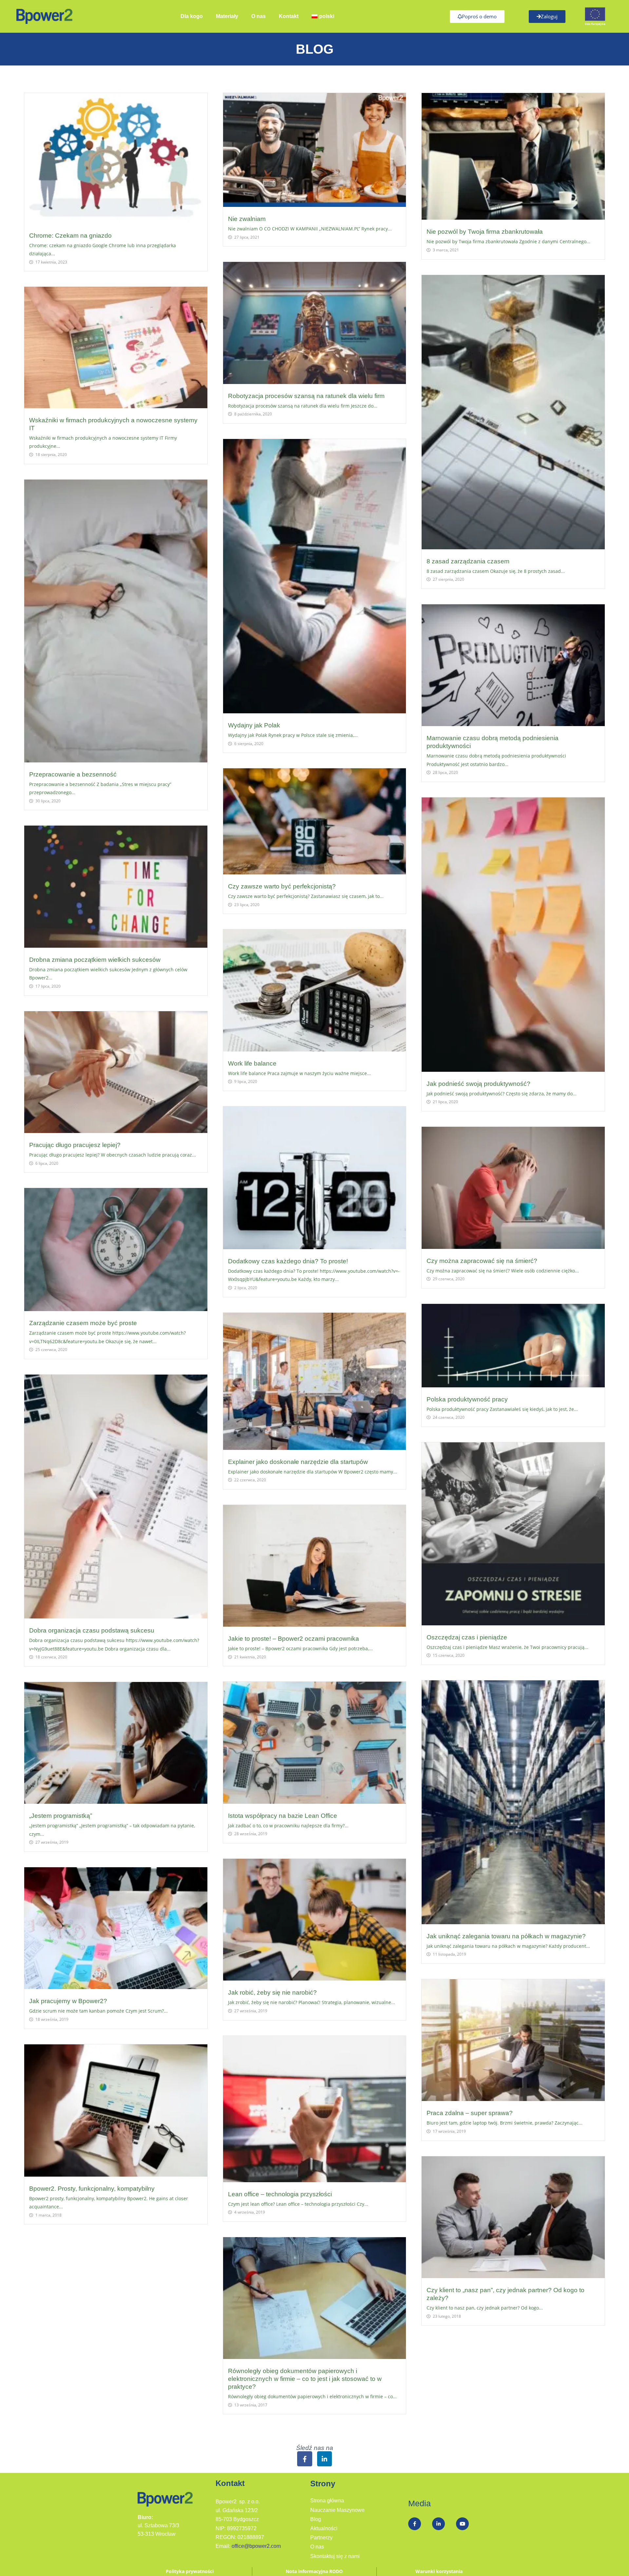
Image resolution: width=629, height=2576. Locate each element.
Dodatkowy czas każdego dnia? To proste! (288, 1261)
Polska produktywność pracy (467, 1399)
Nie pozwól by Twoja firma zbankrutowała (485, 232)
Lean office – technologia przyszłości (280, 2194)
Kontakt (289, 16)
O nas (258, 16)
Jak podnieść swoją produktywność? (478, 1084)
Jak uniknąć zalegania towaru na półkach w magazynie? (506, 1936)
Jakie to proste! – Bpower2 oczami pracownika (294, 1639)
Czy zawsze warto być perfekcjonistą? (282, 886)
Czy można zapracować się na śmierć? (482, 1261)
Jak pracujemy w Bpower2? (68, 2001)
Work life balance (252, 1063)
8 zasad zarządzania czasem (468, 561)
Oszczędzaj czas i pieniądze (467, 1637)
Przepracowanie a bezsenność (73, 774)
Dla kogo (192, 16)
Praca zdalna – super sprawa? (470, 2113)
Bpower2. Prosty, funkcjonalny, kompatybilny (92, 2189)
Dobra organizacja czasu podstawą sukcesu (92, 1630)
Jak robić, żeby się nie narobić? (272, 1992)
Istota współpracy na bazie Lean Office (283, 1816)
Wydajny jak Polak (254, 725)
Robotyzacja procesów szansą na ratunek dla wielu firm (306, 396)
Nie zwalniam (247, 219)
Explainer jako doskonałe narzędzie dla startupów (298, 1462)
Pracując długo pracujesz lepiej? (75, 1145)
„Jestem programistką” (61, 1816)
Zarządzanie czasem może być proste (83, 1323)
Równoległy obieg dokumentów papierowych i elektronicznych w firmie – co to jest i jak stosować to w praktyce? (305, 2379)
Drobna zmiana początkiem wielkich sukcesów (95, 960)
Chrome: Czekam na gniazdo (70, 236)
